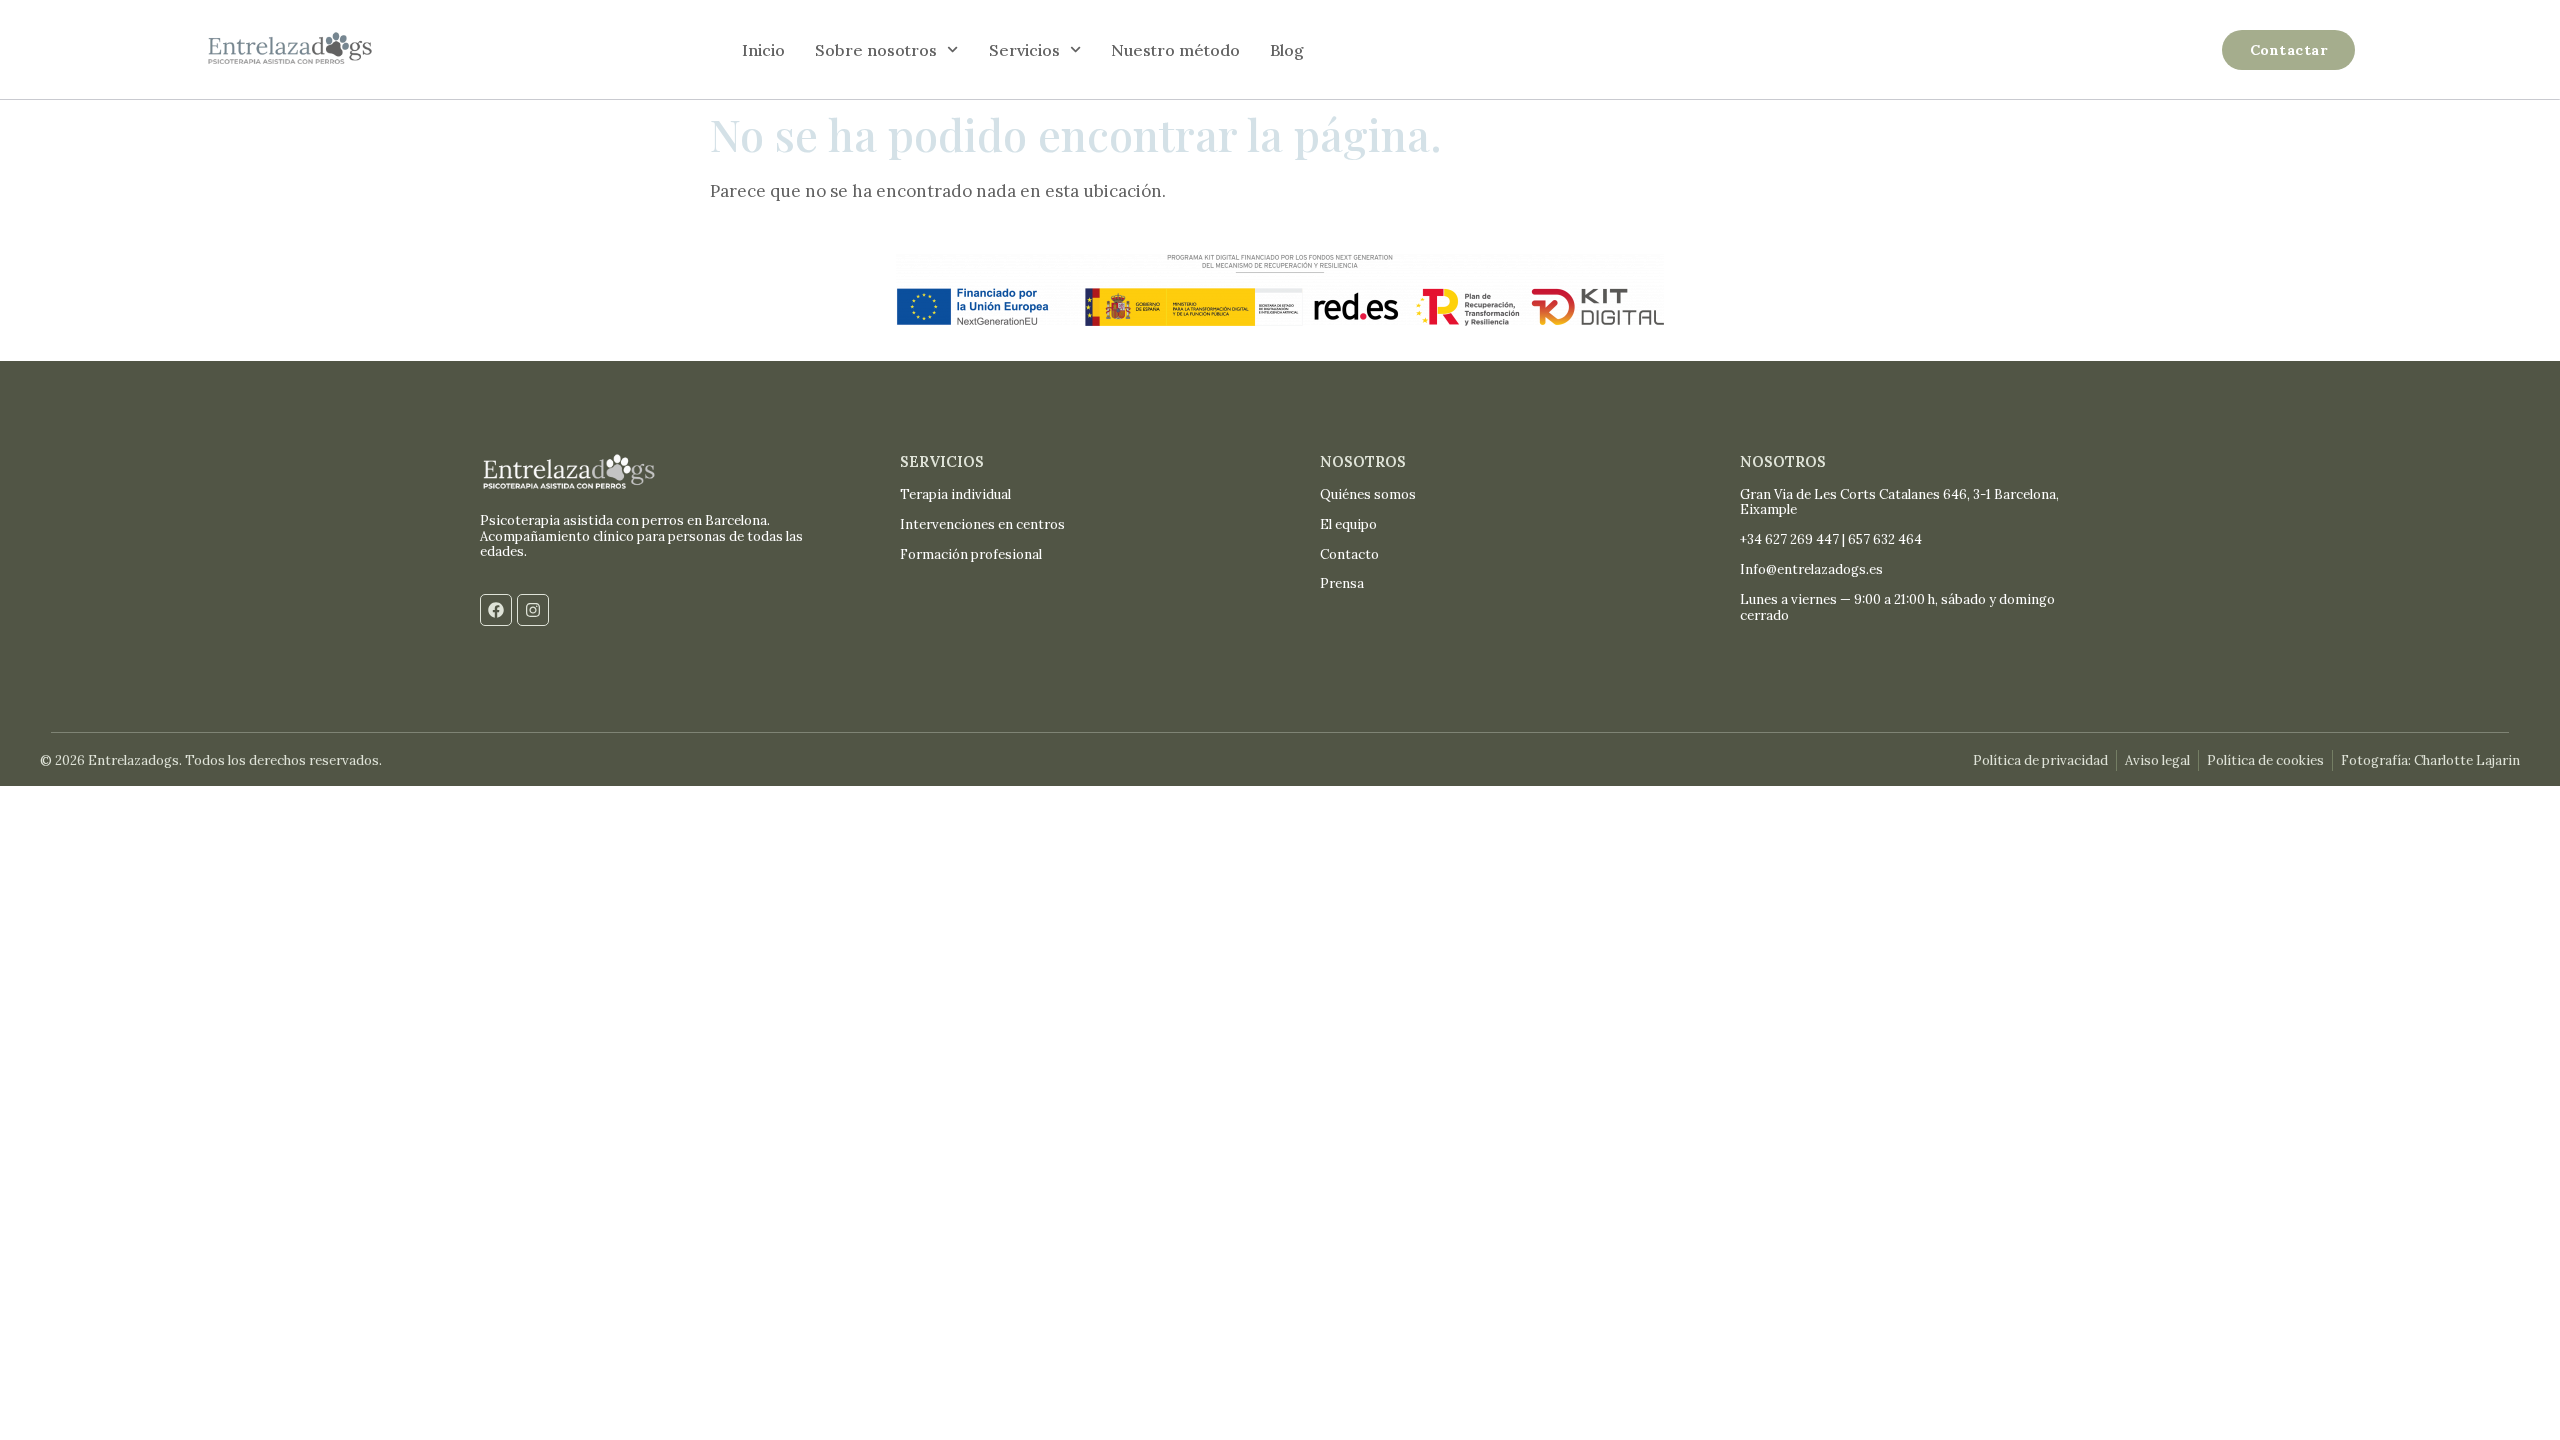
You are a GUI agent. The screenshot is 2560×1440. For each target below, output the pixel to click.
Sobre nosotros (876, 50)
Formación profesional (971, 554)
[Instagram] (533, 610)
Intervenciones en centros (982, 524)
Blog (1287, 50)
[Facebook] (496, 610)
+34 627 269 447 (1789, 539)
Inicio (763, 50)
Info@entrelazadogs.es (1811, 569)
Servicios (1024, 50)
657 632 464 (1885, 539)
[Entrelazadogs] (290, 50)
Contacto (1349, 554)
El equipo (1348, 524)
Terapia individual (955, 494)
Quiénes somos (1368, 494)
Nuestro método (1175, 50)
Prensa (1342, 583)
